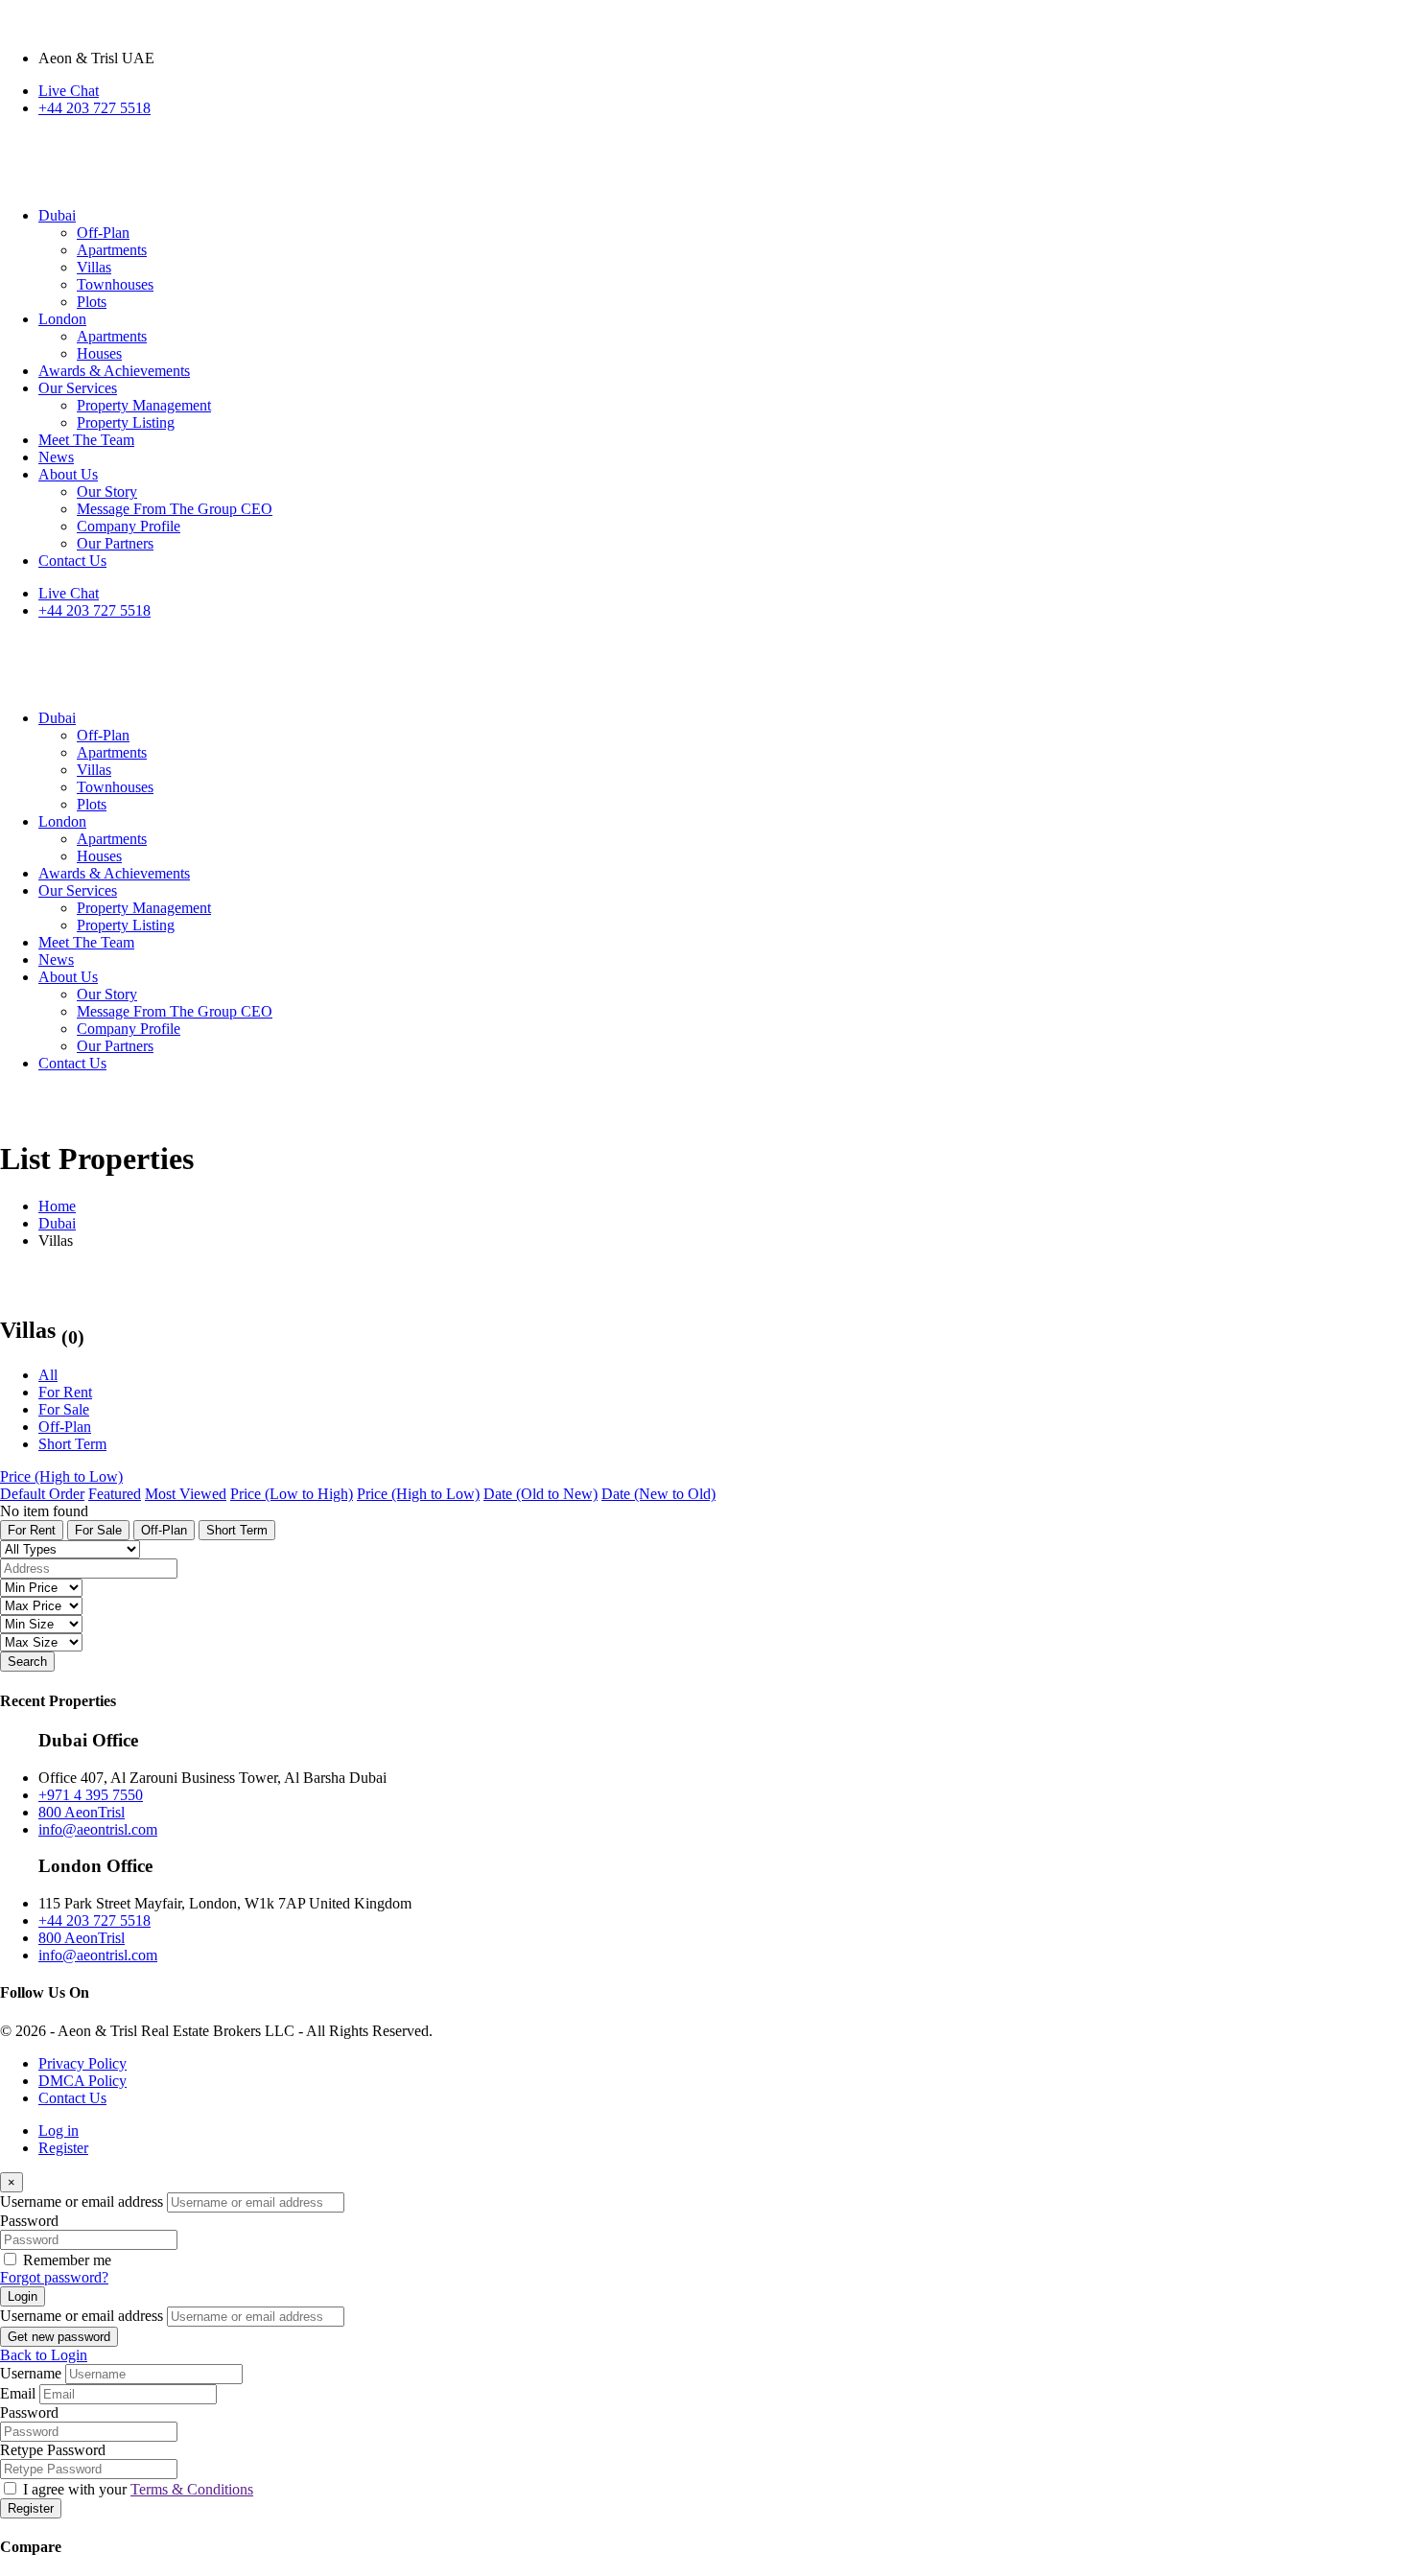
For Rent (65, 1392)
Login (23, 2296)
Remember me (67, 2260)
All (48, 1375)
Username (31, 2373)
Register (63, 2148)
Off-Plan (65, 1427)
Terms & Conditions (192, 2489)
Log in (59, 2131)
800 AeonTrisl (82, 1812)
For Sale (64, 1409)
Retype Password (53, 2450)
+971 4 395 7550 (91, 1795)
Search (27, 1662)
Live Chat (69, 91)
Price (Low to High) (292, 1494)
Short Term (72, 1444)
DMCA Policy (82, 2081)
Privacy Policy (82, 2063)
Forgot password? (54, 2277)
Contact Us (72, 2098)
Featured (115, 1494)
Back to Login (44, 2355)
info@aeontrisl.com (98, 1829)
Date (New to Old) (658, 1494)
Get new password (59, 2337)
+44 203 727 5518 (94, 108)
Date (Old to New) (540, 1494)
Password (29, 2221)
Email (18, 2393)
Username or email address (82, 2201)
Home (57, 1206)
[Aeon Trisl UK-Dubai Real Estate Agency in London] (240, 183)
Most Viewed (186, 1494)
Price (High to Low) (61, 1476)
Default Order (42, 1494)
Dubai (57, 1223)
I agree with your (138, 2489)
